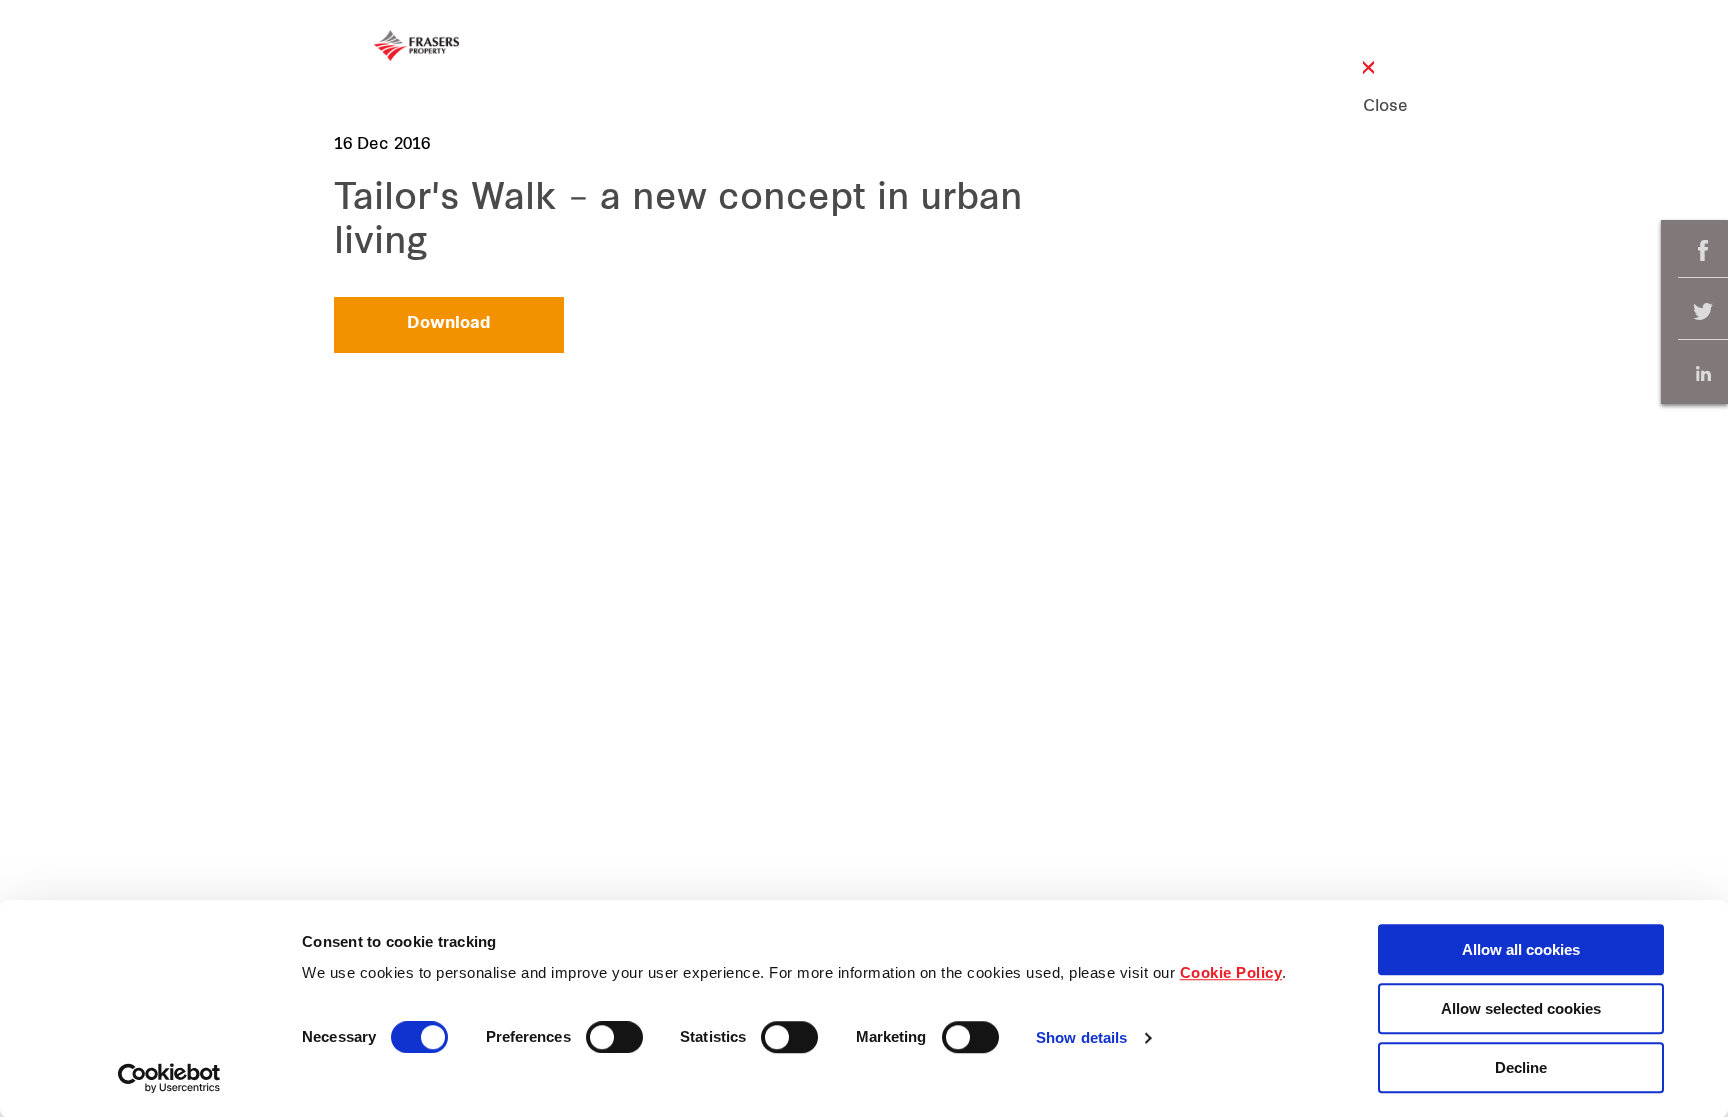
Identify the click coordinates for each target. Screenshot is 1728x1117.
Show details (1081, 1038)
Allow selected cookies (1521, 1008)
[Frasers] (416, 45)
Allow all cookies (1521, 949)
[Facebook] (1703, 250)
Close (1368, 107)
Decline (1521, 1067)
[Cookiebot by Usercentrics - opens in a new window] (169, 1078)
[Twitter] (1703, 312)
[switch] (614, 1037)
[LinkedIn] (1703, 373)
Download (449, 324)
